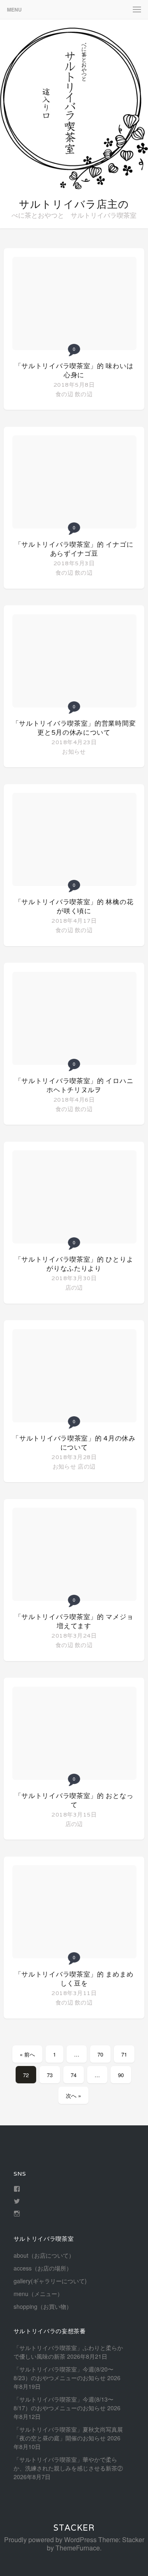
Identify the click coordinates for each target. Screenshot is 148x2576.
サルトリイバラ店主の (74, 204)
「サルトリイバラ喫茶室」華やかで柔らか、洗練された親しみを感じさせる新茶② (68, 2464)
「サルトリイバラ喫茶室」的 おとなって (74, 1800)
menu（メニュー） (38, 2294)
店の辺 (74, 1287)
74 (74, 2075)
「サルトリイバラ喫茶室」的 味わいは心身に (74, 370)
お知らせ (74, 751)
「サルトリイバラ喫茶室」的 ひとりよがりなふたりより (74, 1264)
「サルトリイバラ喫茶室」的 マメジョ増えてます (74, 1621)
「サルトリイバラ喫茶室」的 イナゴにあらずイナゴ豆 (74, 549)
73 (50, 2075)
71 (124, 2054)
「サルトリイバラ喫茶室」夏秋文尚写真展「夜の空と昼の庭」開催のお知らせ (68, 2434)
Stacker (74, 2528)
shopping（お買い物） (43, 2306)
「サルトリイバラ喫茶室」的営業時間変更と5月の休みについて (74, 728)
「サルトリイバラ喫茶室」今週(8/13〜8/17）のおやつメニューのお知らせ (64, 2403)
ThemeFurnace (78, 2548)
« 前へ (27, 2054)
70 (100, 2054)
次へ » (73, 2095)
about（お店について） (44, 2255)
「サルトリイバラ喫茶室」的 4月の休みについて (74, 1443)
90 (121, 2075)
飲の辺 (84, 394)
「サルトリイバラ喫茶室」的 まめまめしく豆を (74, 1979)
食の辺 (64, 394)
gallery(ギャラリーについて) (50, 2281)
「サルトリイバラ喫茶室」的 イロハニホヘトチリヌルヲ (74, 1085)
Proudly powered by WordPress (50, 2540)
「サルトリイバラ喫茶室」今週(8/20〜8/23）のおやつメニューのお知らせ (64, 2373)
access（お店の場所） (43, 2268)
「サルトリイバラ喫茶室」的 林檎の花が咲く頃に (74, 906)
